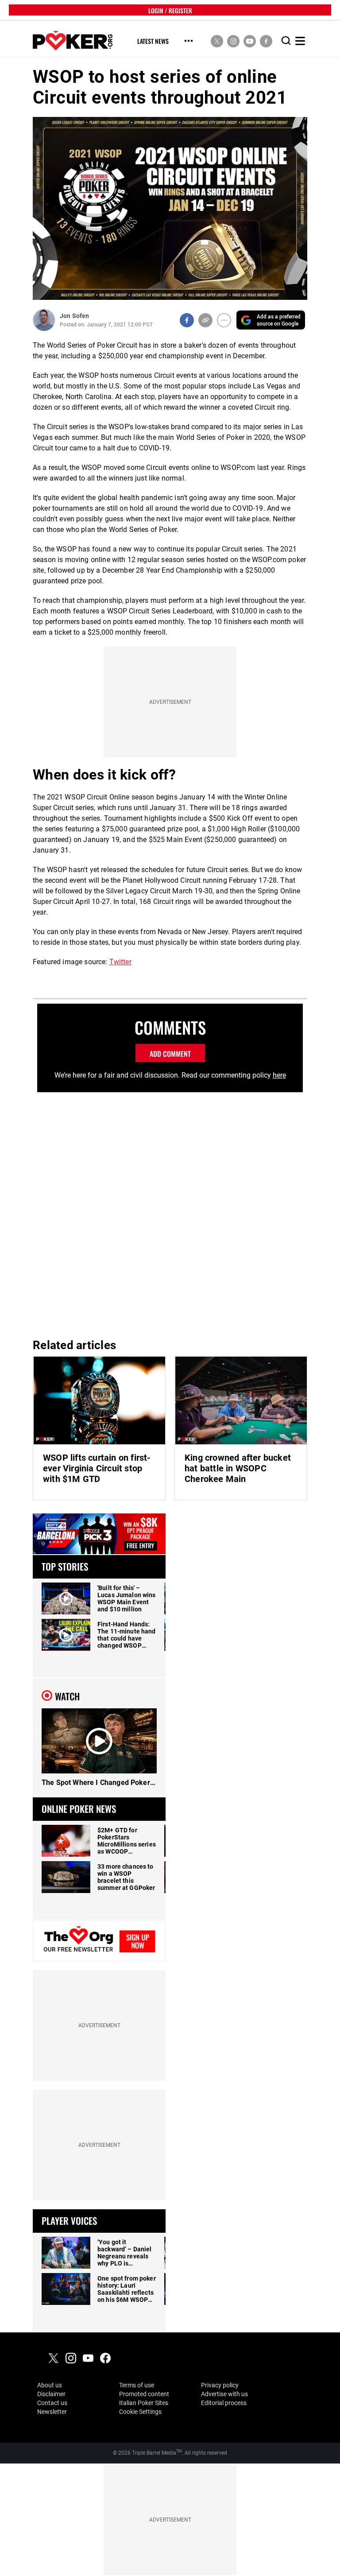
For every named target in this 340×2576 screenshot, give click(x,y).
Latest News (153, 41)
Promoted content (144, 2394)
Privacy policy (220, 2385)
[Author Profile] (44, 320)
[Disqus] (170, 1212)
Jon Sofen (74, 316)
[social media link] (217, 41)
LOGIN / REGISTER (170, 10)
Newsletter (52, 2412)
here (279, 1075)
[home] (73, 41)
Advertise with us (224, 2394)
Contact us (52, 2403)
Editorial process (224, 2403)
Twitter (120, 962)
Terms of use (137, 2385)
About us (50, 2385)
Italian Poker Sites (144, 2403)
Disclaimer (51, 2394)
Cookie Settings (140, 2412)
